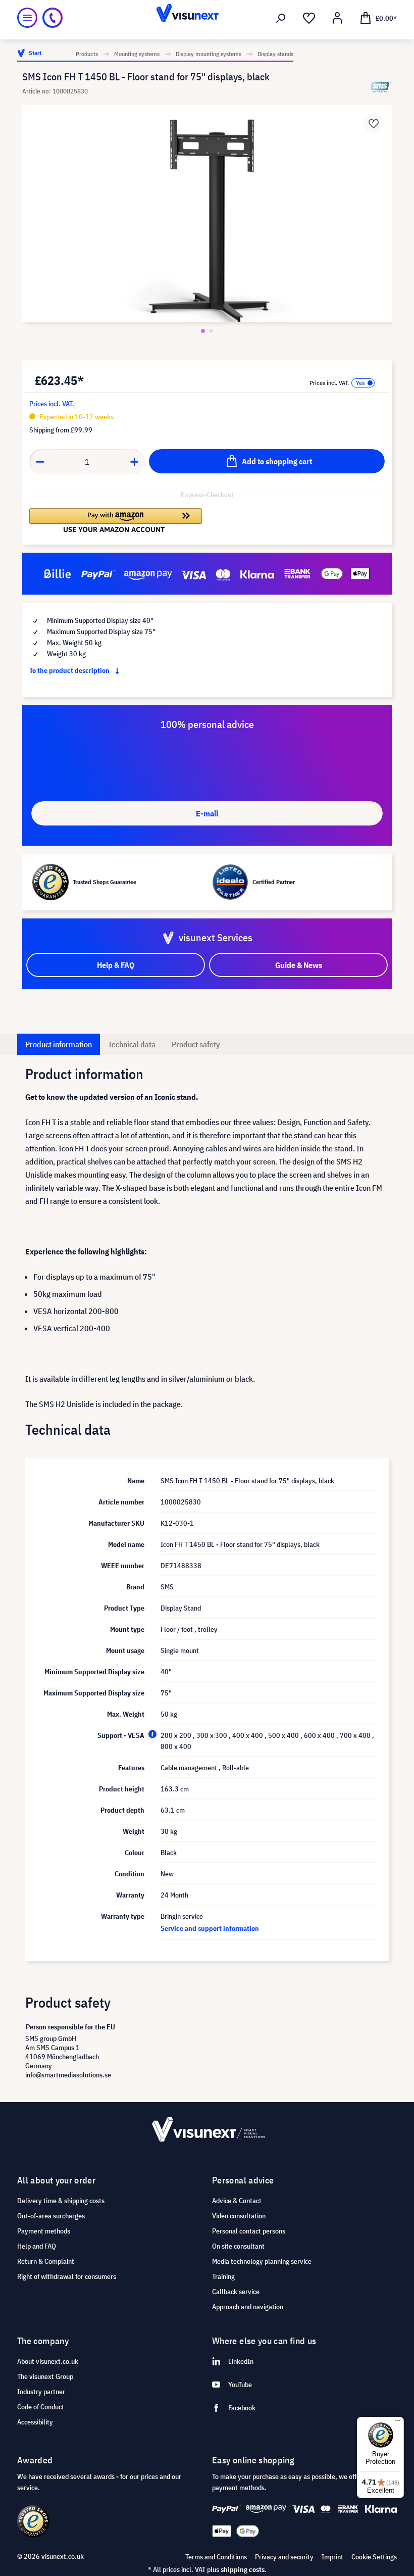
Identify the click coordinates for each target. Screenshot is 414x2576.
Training (223, 2276)
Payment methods (44, 2231)
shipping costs (243, 2569)
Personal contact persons (249, 2231)
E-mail (207, 813)
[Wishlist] (309, 18)
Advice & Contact (237, 2201)
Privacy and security (284, 2557)
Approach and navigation (248, 2307)
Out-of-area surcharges (51, 2216)
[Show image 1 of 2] (203, 331)
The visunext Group (45, 2376)
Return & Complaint (46, 2261)
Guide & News (299, 965)
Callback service (236, 2292)
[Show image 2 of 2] (211, 331)
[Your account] (337, 18)
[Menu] (27, 18)
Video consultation (239, 2216)
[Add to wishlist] (374, 123)
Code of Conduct (41, 2407)
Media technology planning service (262, 2261)
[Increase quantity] (135, 462)
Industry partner (41, 2392)
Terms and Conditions (216, 2557)
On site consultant (238, 2246)
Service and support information (210, 1928)
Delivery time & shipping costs (61, 2201)
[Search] (281, 18)
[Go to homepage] (207, 18)
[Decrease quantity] (40, 462)
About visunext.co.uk (48, 2361)
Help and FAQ (37, 2246)
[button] (116, 520)
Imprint (332, 2557)
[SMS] (381, 87)
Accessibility (35, 2422)
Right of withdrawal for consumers (67, 2276)
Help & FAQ (116, 965)
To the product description (70, 670)
